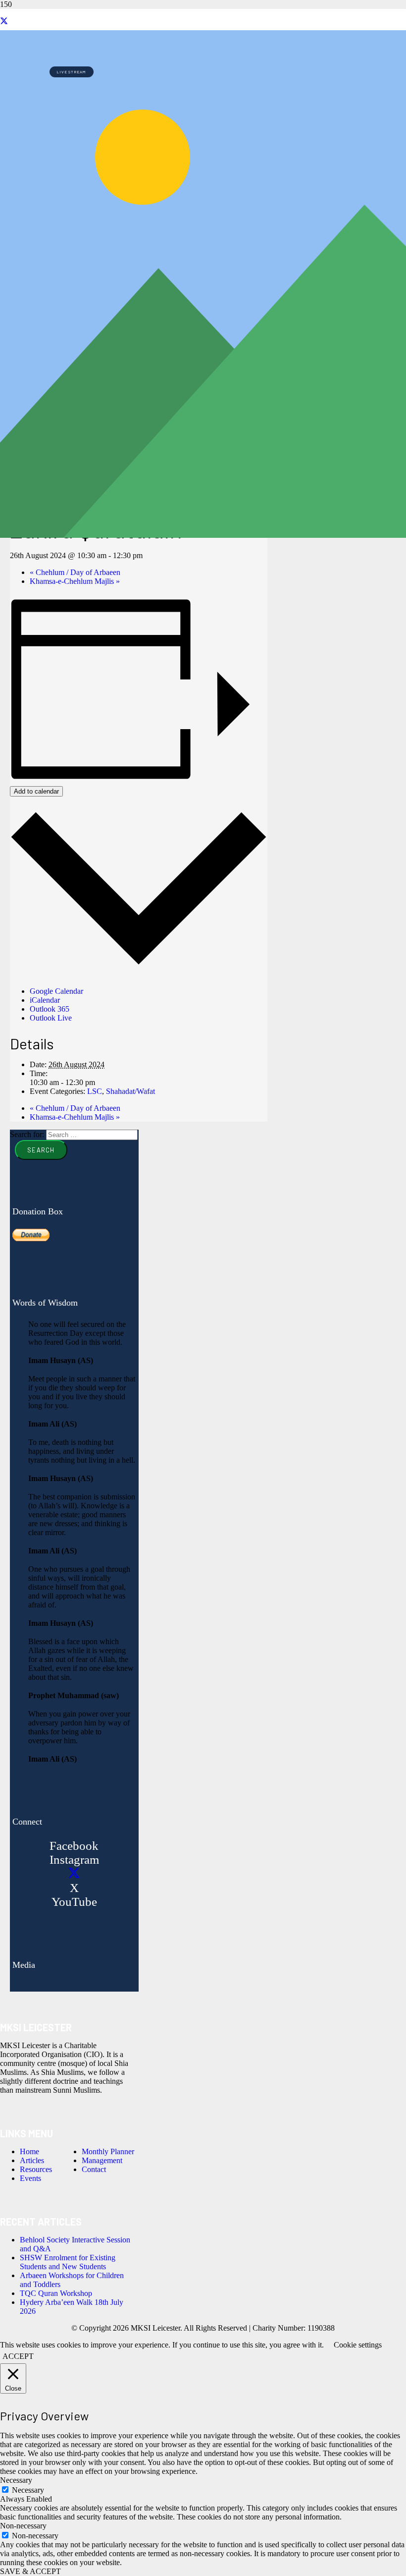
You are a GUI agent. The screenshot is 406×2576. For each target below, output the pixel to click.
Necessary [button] (16, 2480)
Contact (94, 2169)
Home (29, 2151)
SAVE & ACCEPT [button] (30, 2571)
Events (30, 2178)
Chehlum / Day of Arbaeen (75, 572)
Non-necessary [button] (23, 2526)
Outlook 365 (50, 1009)
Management (102, 2160)
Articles (32, 2160)
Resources (36, 2169)
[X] (4, 21)
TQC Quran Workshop (56, 2293)
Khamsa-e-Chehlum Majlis (75, 581)
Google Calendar (56, 991)
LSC (95, 1091)
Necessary (28, 2490)
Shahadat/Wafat (130, 1091)
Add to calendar (36, 791)
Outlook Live (51, 1018)
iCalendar (45, 1000)
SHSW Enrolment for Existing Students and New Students (68, 2262)
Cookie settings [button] (358, 2345)
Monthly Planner (108, 2151)
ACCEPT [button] (18, 2356)
